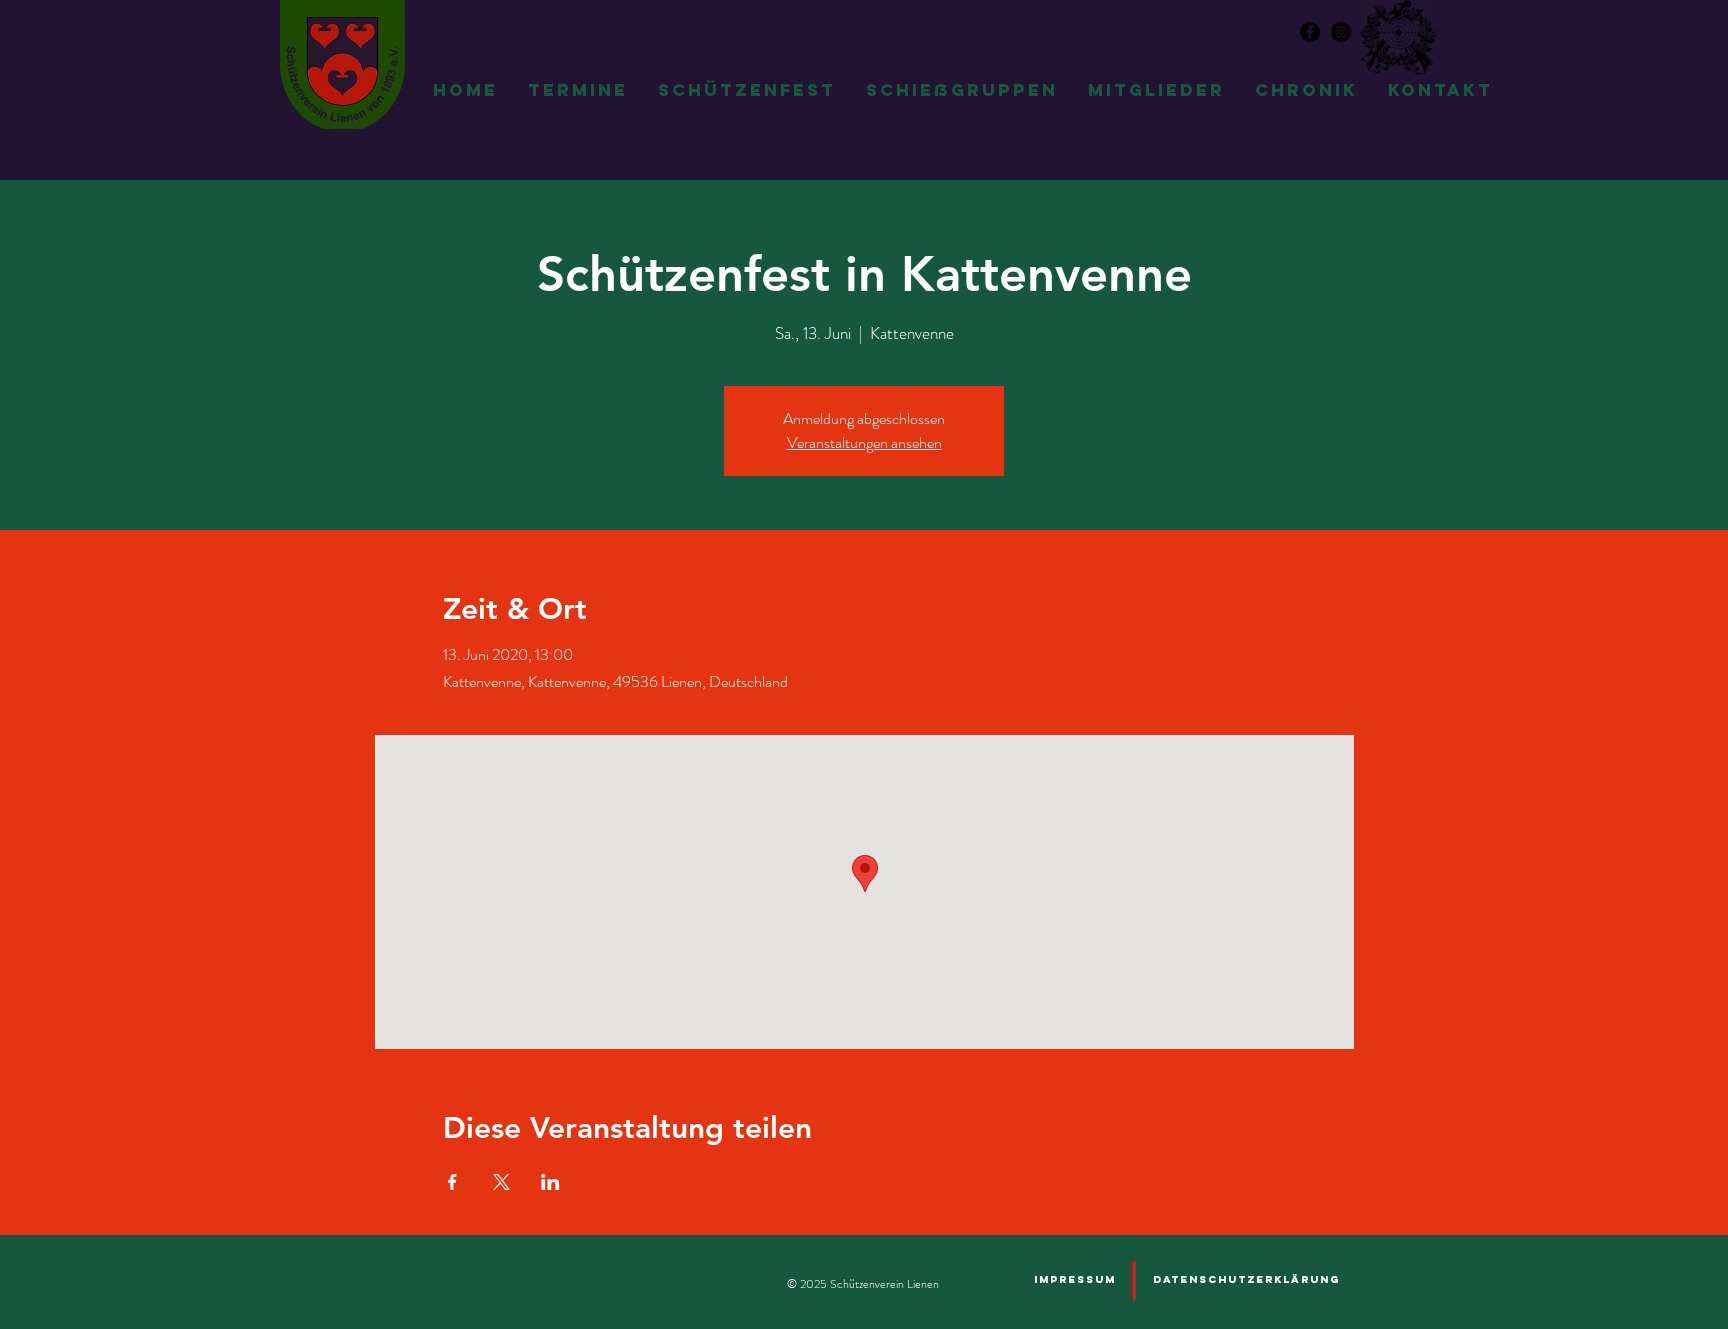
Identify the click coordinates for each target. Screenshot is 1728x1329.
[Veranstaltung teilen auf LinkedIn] (550, 1182)
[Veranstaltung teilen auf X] (501, 1182)
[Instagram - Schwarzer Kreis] (1341, 32)
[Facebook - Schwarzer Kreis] (1310, 32)
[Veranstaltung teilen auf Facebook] (452, 1182)
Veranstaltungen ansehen (864, 442)
